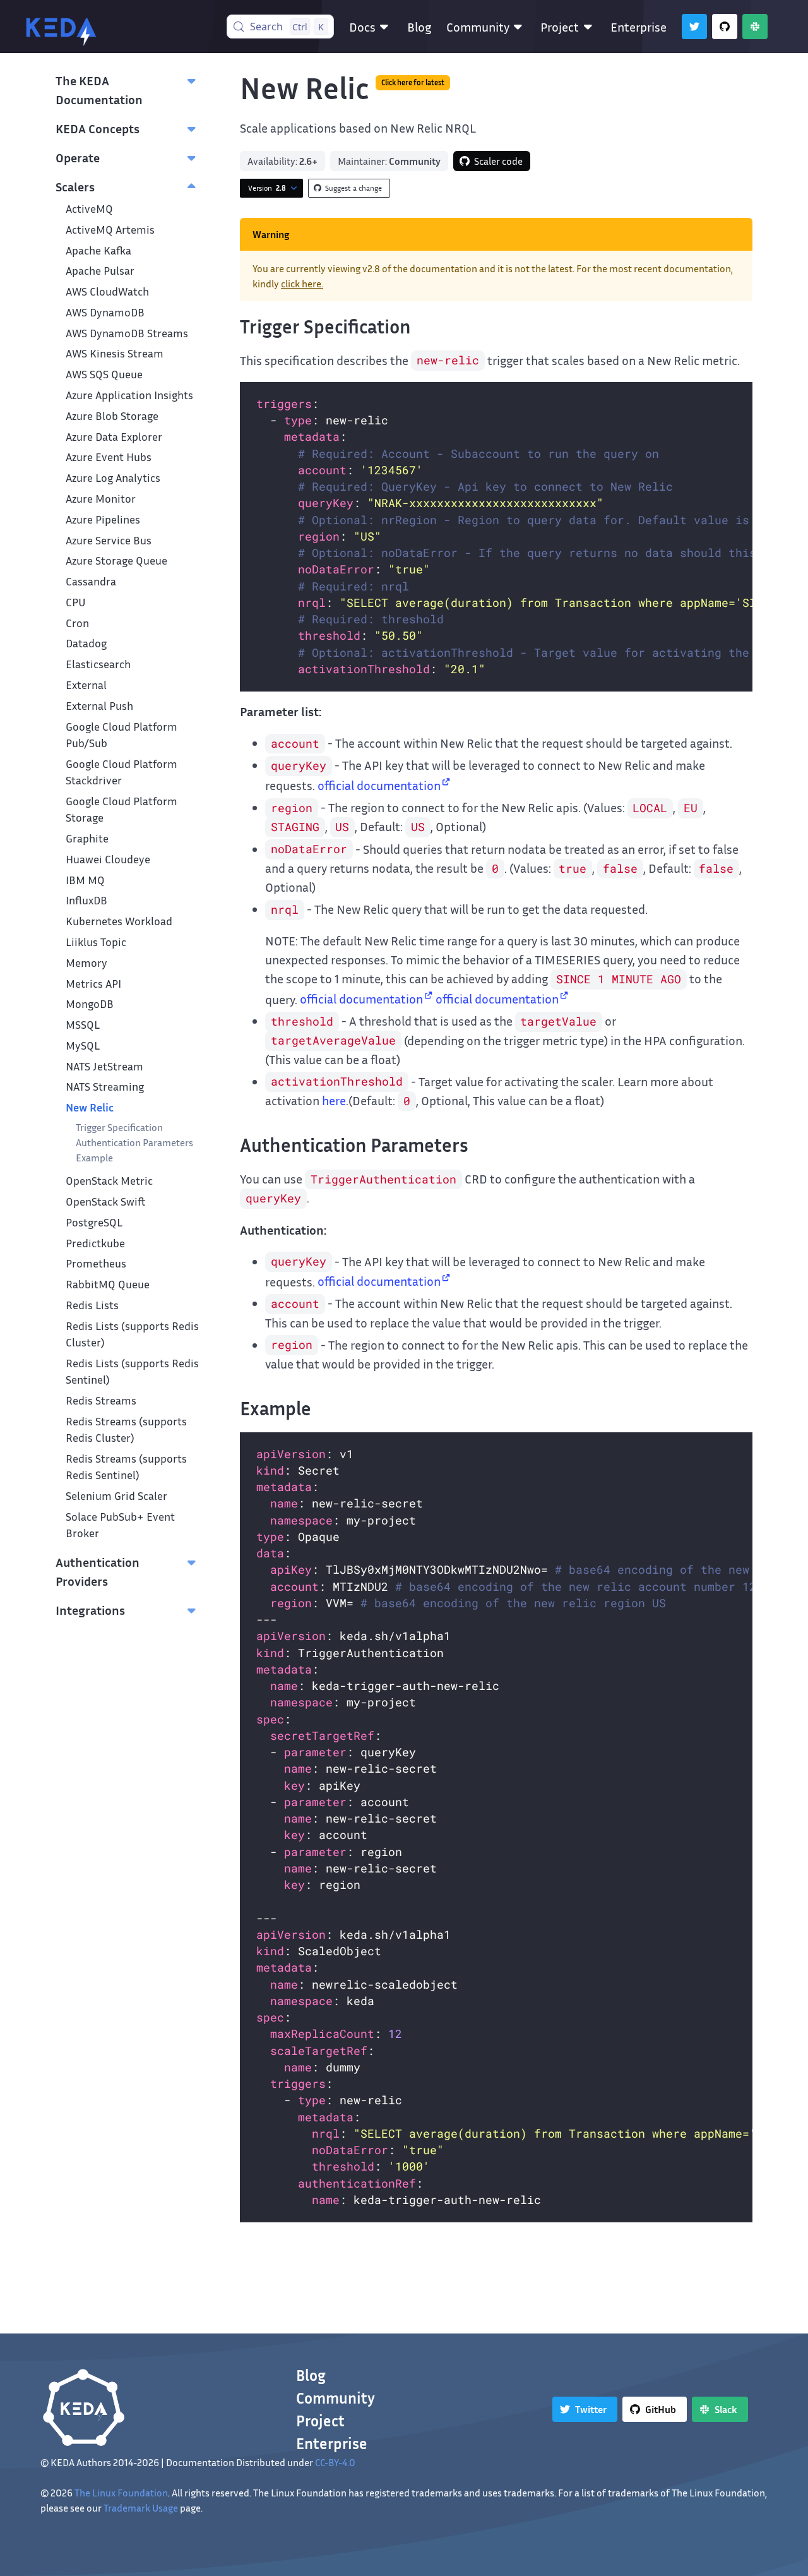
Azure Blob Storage (112, 416)
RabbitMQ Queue (108, 1284)
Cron (77, 623)
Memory (86, 963)
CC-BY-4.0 (335, 2462)
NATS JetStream (104, 1066)
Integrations (90, 1610)
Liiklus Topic (96, 942)
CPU (76, 602)
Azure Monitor (101, 499)
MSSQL (83, 1025)
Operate (78, 157)
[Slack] (755, 27)
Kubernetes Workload (119, 921)
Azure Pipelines (103, 519)
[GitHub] (725, 27)
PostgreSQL (94, 1222)
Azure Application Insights (129, 395)
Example (94, 1158)
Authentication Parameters (134, 1142)
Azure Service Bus (109, 540)
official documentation (379, 785)
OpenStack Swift (106, 1201)
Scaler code (498, 161)
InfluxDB (86, 900)
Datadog (86, 643)
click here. (302, 284)
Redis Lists (92, 1305)
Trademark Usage (141, 2508)
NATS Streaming (105, 1087)
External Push (99, 706)
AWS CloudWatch (107, 291)
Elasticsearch (98, 664)
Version (267, 188)
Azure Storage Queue (116, 560)
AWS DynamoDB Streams (127, 333)
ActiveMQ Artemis (110, 230)
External (86, 685)
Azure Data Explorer (114, 437)
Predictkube (95, 1243)
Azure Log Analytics (113, 478)
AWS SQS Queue (104, 374)
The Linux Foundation (121, 2493)
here (334, 1100)
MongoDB (90, 1004)
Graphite (87, 838)
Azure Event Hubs (109, 457)
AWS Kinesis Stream (115, 353)
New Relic (90, 1107)
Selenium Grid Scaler (116, 1496)
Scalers (75, 186)
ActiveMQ (89, 209)
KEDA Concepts (98, 128)
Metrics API (93, 984)
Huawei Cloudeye (108, 859)
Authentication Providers (98, 1571)
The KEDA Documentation (99, 90)
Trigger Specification (119, 1127)
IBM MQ (85, 880)
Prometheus (96, 1263)
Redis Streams (101, 1400)
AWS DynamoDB (105, 312)
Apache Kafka (98, 250)
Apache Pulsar (100, 271)
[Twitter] (694, 27)
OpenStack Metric (109, 1181)
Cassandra (91, 581)
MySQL (83, 1045)
